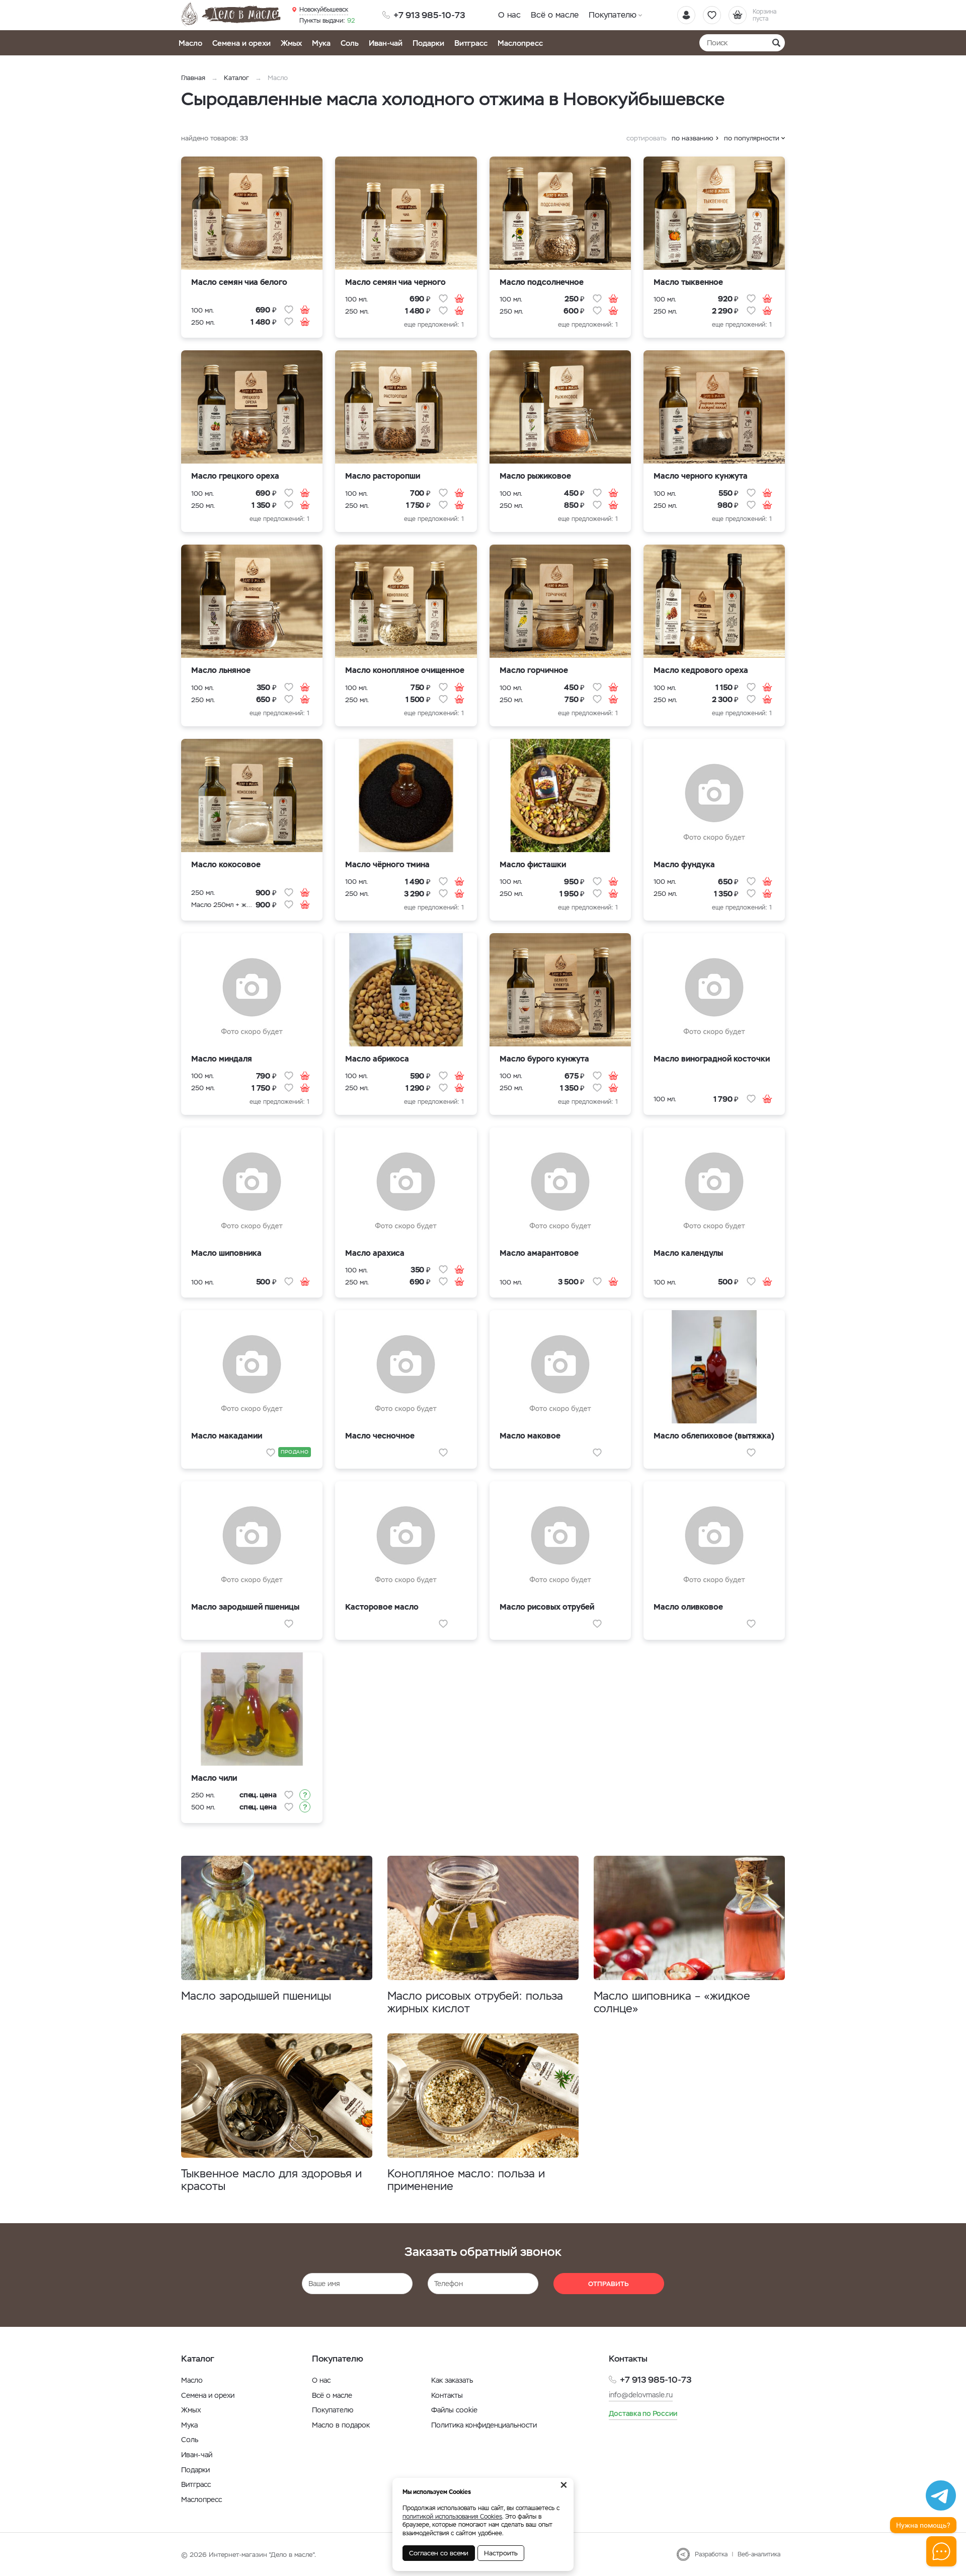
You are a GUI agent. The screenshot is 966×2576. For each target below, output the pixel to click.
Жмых (291, 43)
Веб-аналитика (759, 2554)
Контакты (447, 2395)
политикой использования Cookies (452, 2517)
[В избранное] (289, 310)
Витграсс (471, 43)
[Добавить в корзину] (305, 310)
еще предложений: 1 (434, 325)
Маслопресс (520, 43)
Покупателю (613, 15)
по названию (693, 138)
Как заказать (452, 2380)
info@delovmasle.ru (641, 2395)
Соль (350, 43)
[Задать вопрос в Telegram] (941, 2495)
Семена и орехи (242, 43)
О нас (509, 15)
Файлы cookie (454, 2410)
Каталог (236, 78)
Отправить (609, 2284)
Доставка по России (643, 2413)
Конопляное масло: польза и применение (466, 2180)
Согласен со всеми (439, 2553)
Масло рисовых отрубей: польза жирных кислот (475, 2002)
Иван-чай (386, 43)
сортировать (647, 138)
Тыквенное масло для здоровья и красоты (271, 2180)
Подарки (428, 43)
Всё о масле (555, 15)
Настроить (501, 2553)
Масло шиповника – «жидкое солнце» (672, 2002)
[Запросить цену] (305, 1795)
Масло (190, 43)
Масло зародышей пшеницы (256, 1996)
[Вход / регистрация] (686, 15)
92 (327, 21)
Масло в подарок (341, 2425)
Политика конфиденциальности (484, 2425)
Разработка (711, 2554)
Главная (193, 78)
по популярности (752, 138)
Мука (321, 43)
